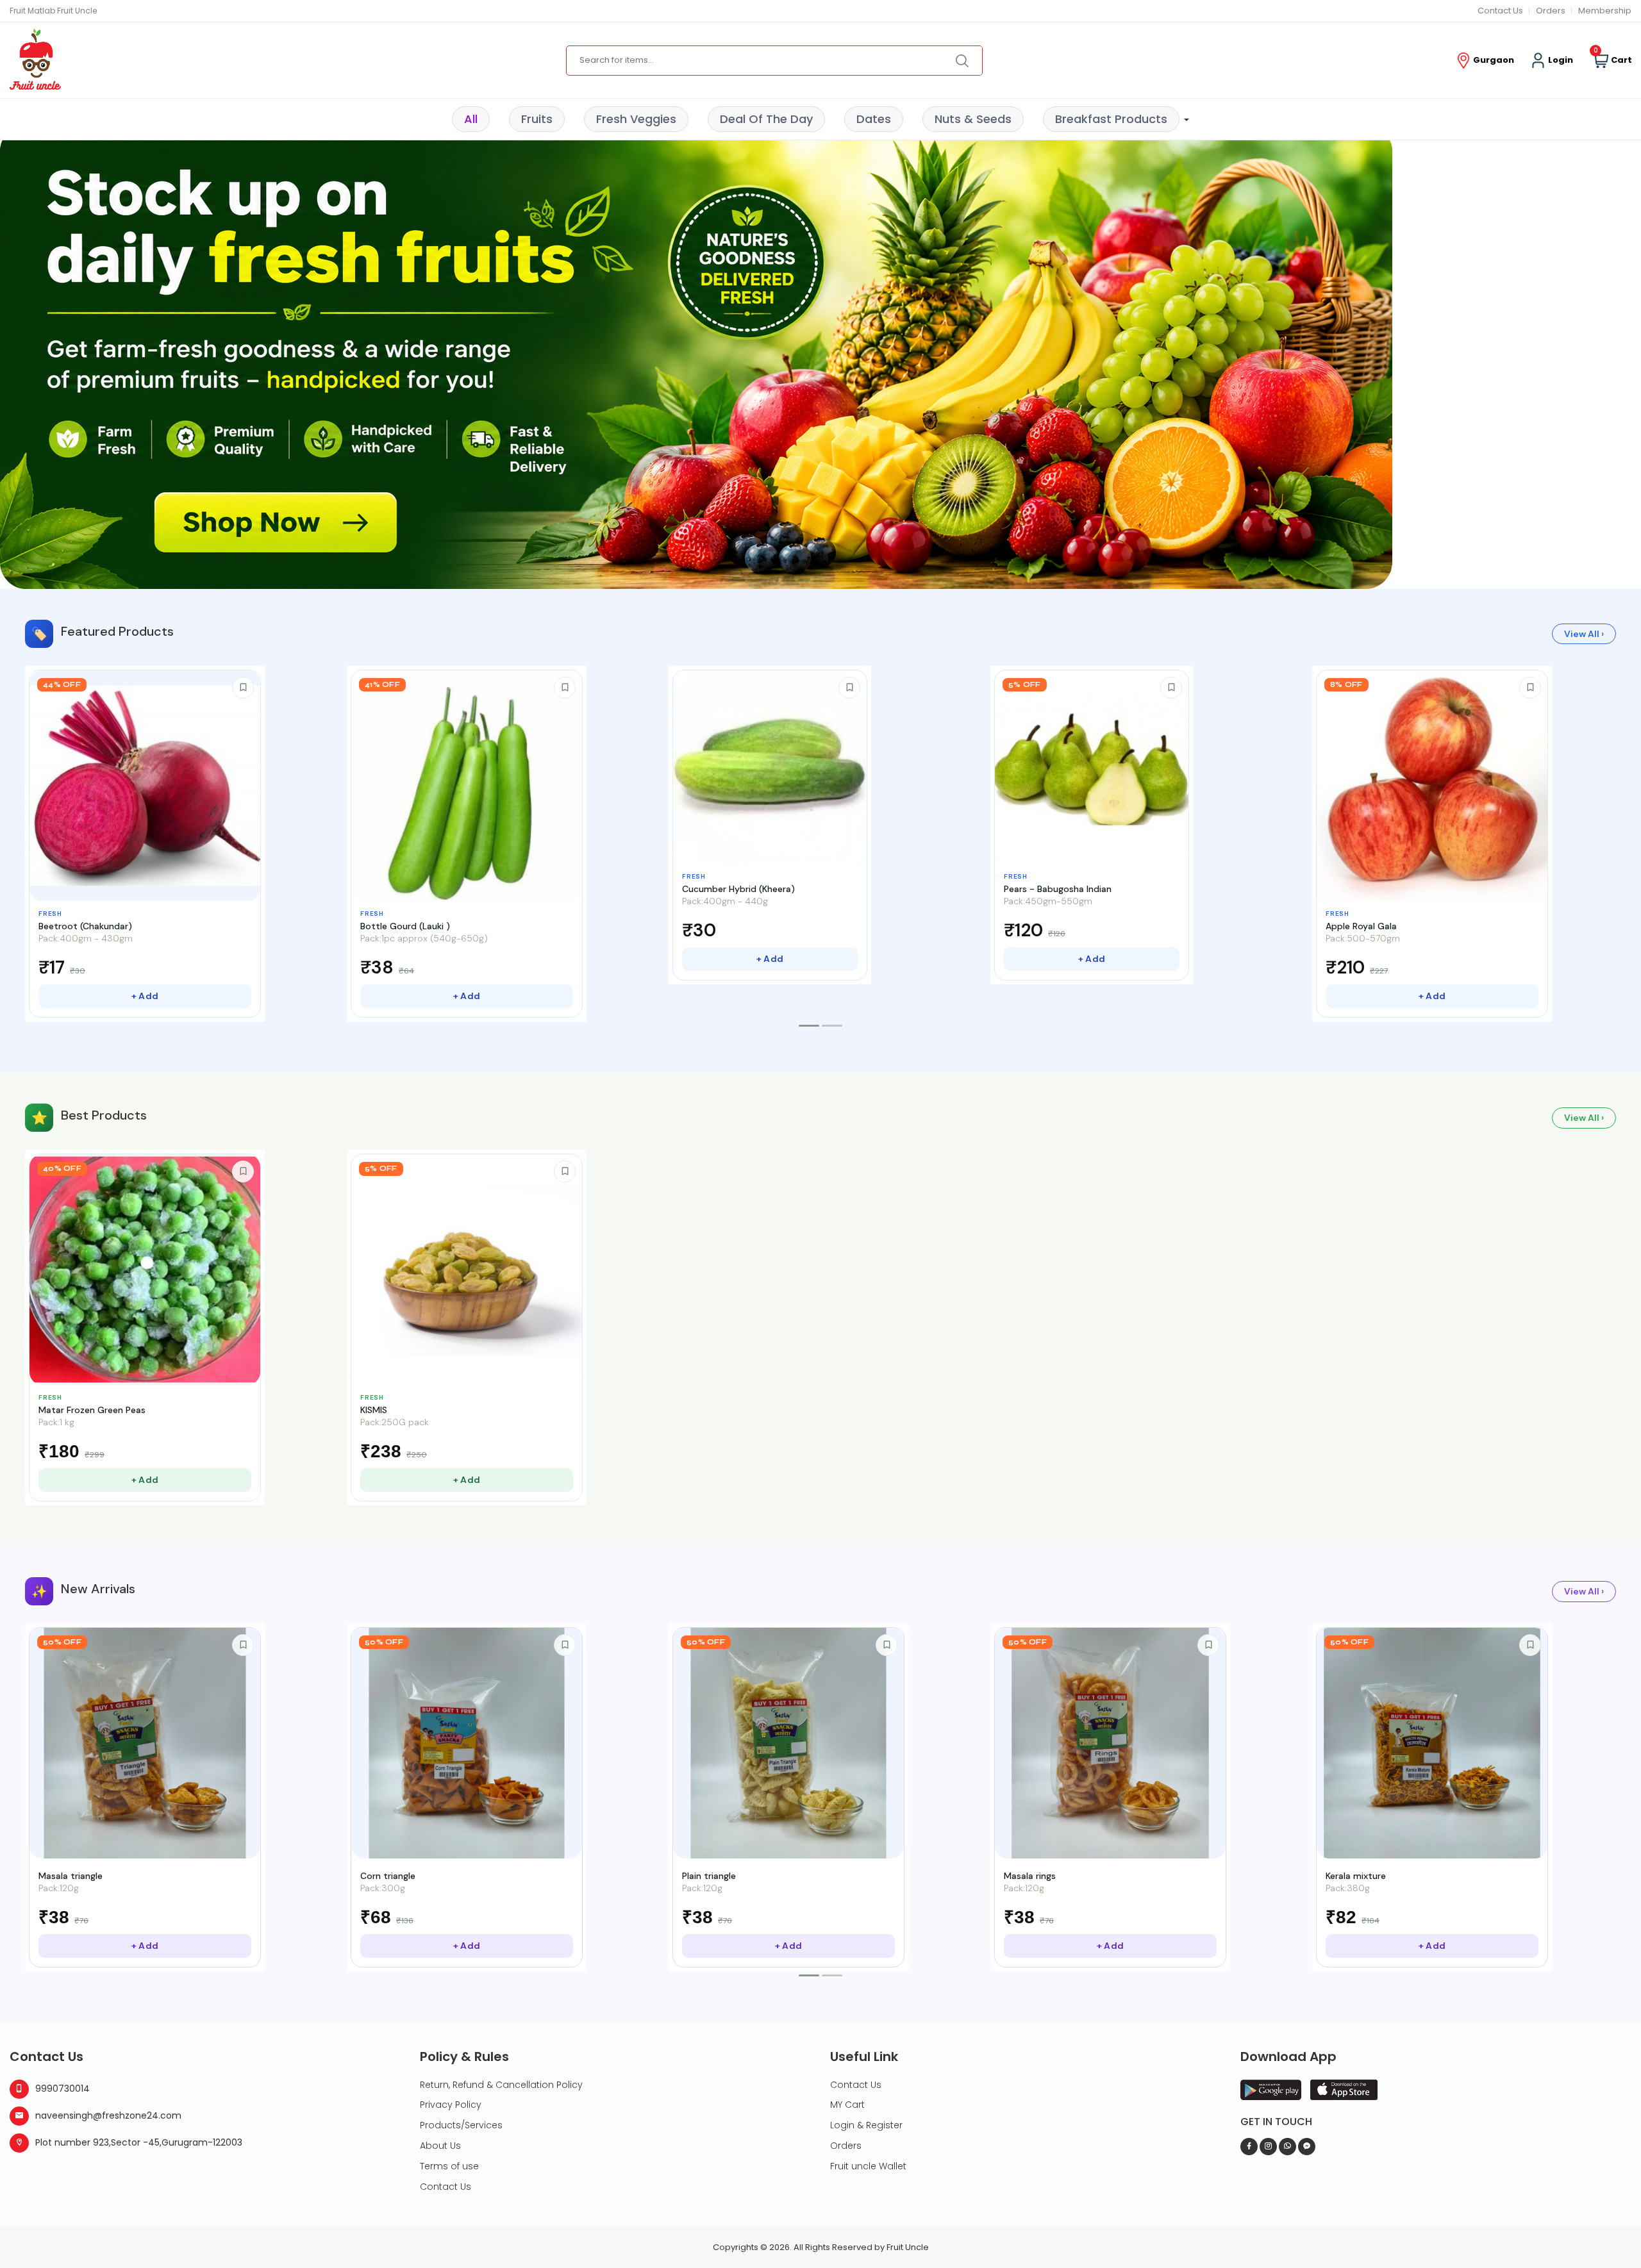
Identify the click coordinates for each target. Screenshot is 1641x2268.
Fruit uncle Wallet (868, 2166)
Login (1559, 60)
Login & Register (866, 2125)
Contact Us (1500, 11)
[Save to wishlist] (243, 688)
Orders (1551, 11)
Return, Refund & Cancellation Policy (501, 2085)
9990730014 (62, 2089)
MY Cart (847, 2105)
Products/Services (461, 2125)
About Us (440, 2146)
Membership (1605, 11)
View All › (1584, 634)
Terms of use (449, 2166)
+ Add (145, 996)
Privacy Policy (451, 2105)
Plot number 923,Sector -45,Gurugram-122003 (139, 2142)
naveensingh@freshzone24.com (108, 2115)
